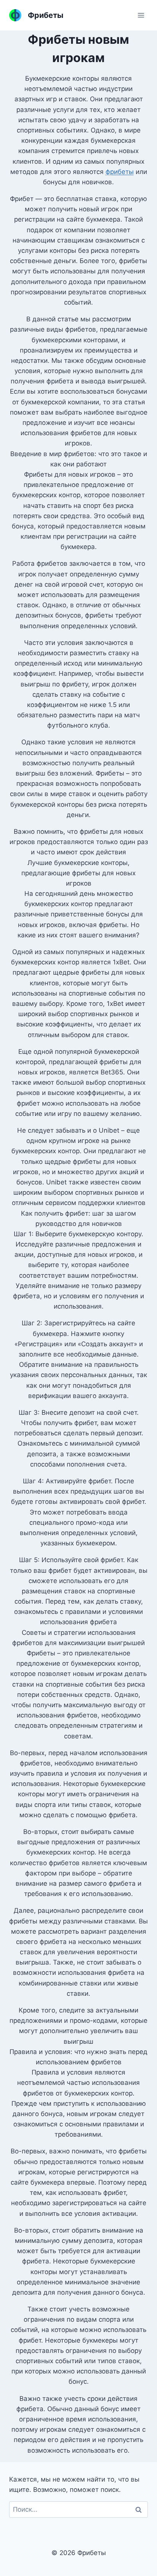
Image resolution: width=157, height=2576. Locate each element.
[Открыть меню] (141, 15)
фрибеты (120, 172)
